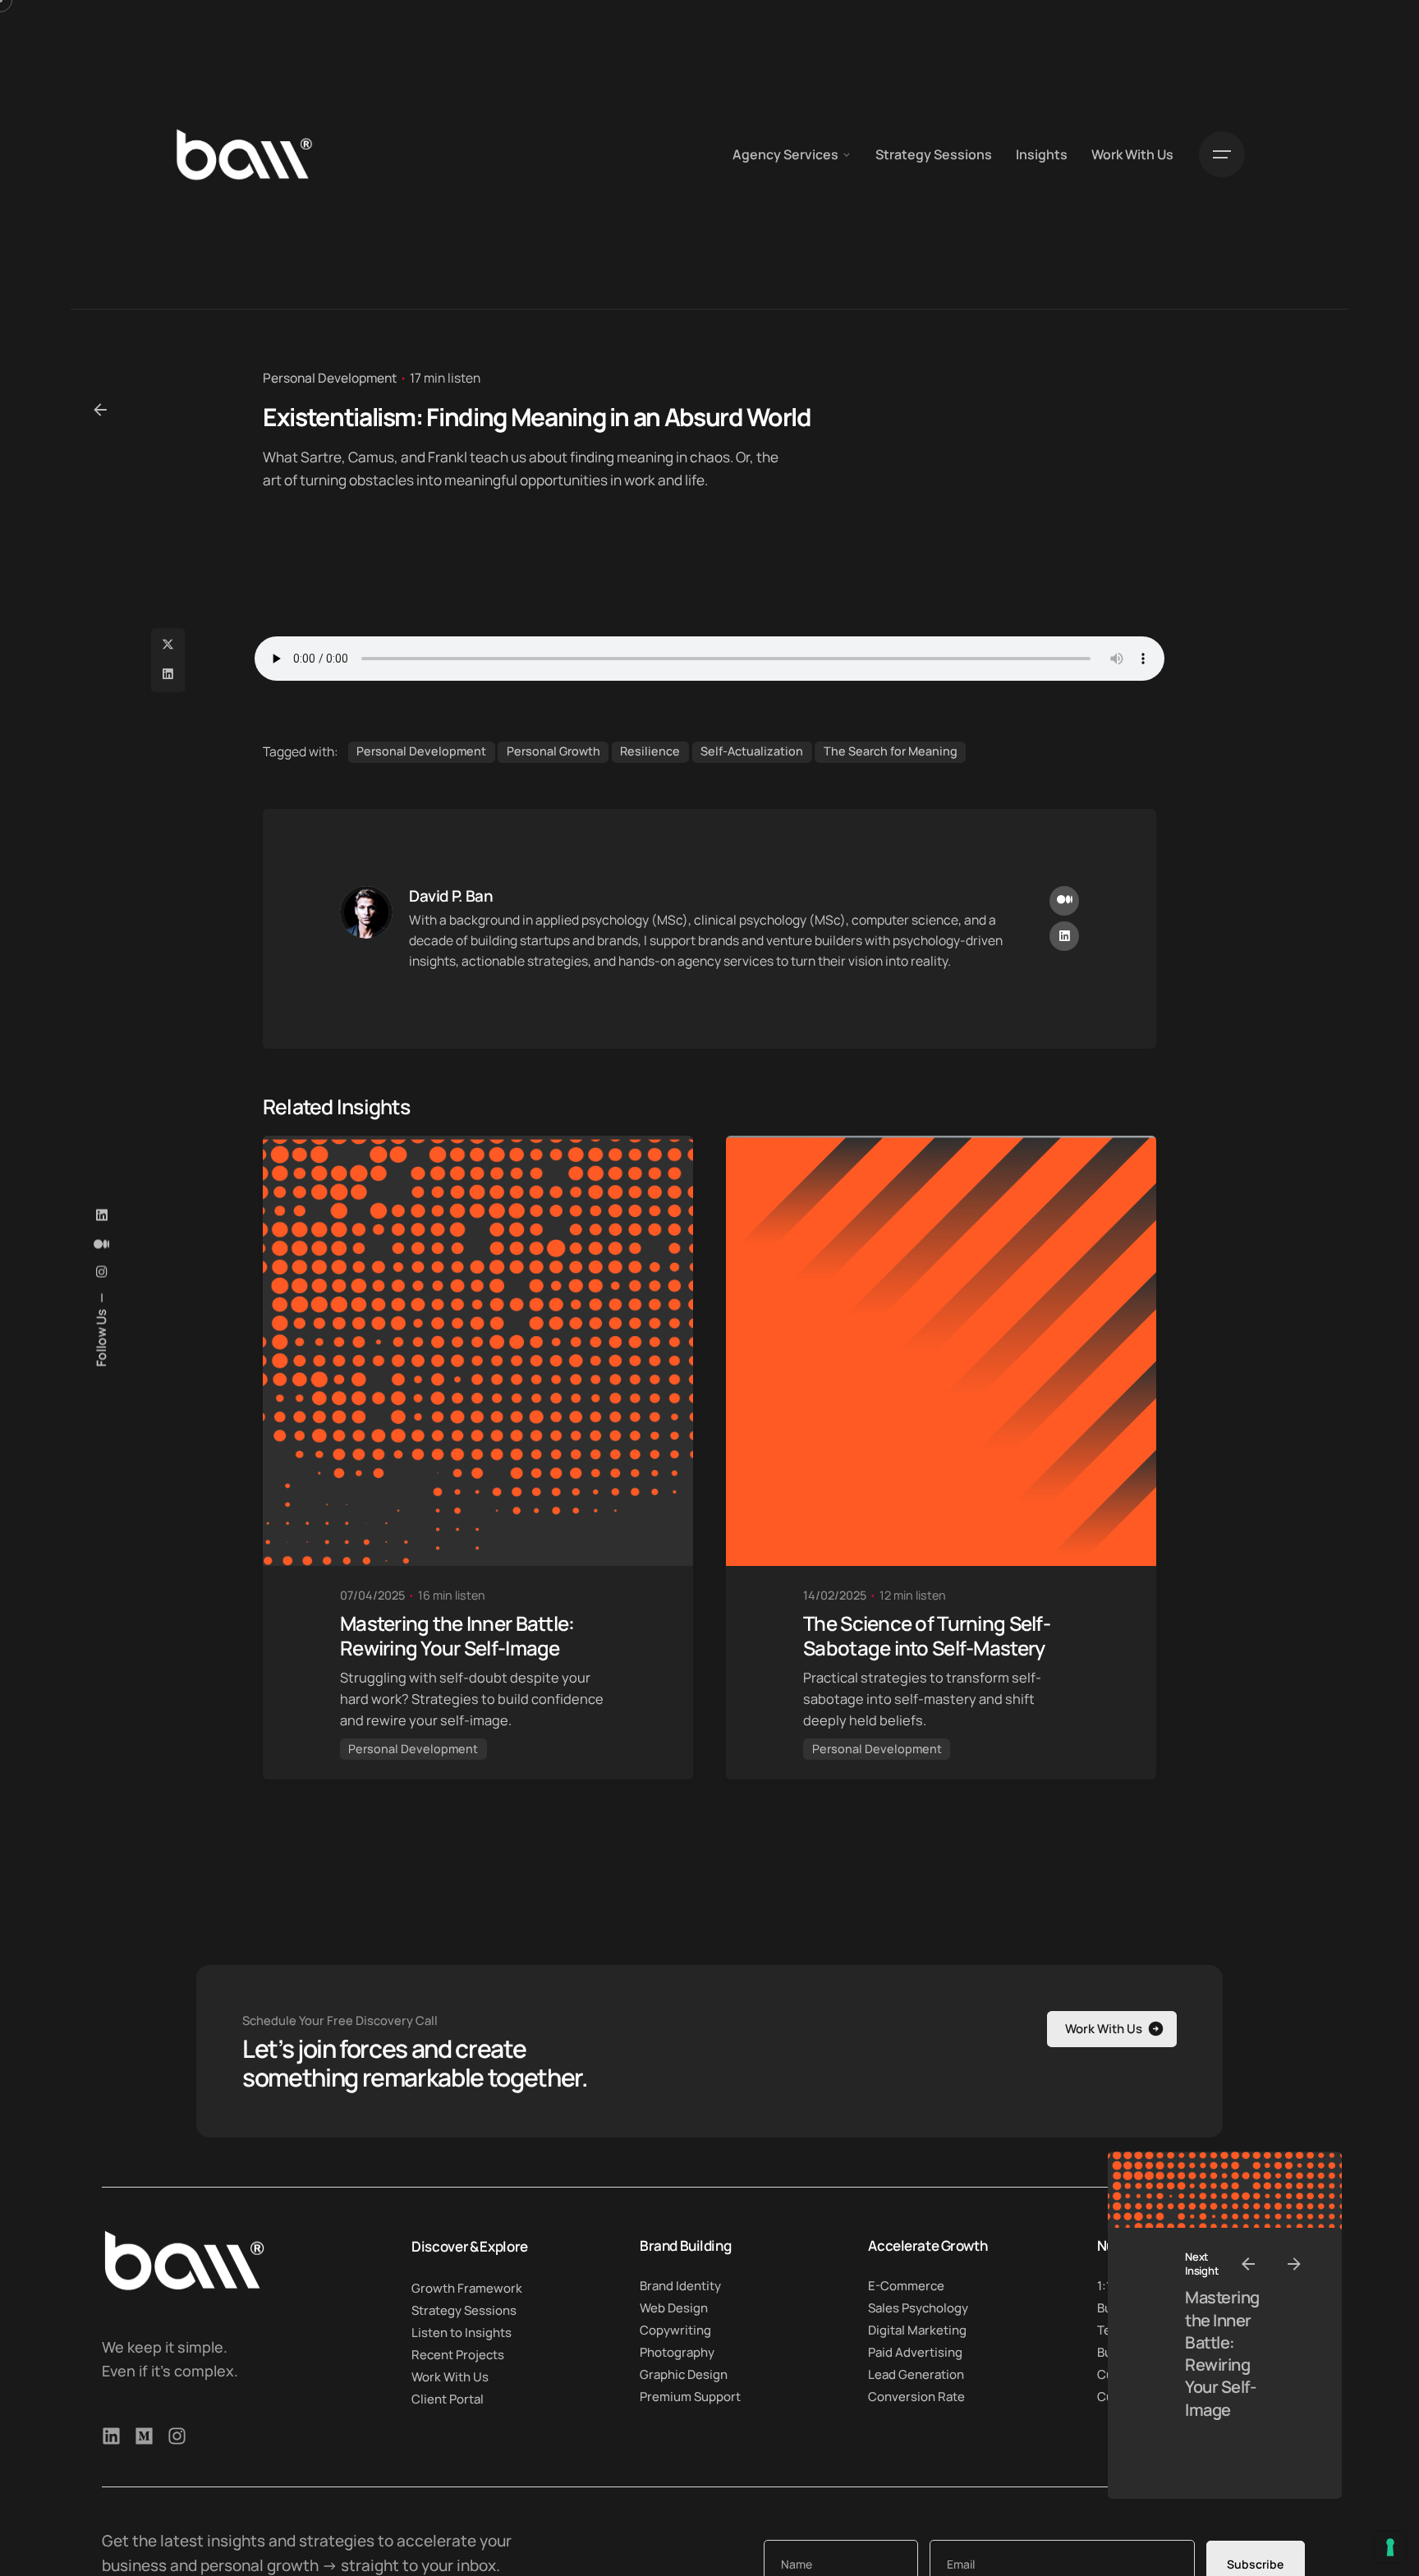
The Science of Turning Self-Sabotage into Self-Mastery (927, 1635)
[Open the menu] (1222, 154)
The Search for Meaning (891, 751)
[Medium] (144, 2436)
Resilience (650, 751)
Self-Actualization (752, 751)
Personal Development (330, 378)
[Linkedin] (111, 2436)
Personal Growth (553, 751)
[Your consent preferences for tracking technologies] (1390, 2547)
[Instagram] (177, 2436)
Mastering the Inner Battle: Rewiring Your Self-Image (1222, 2353)
